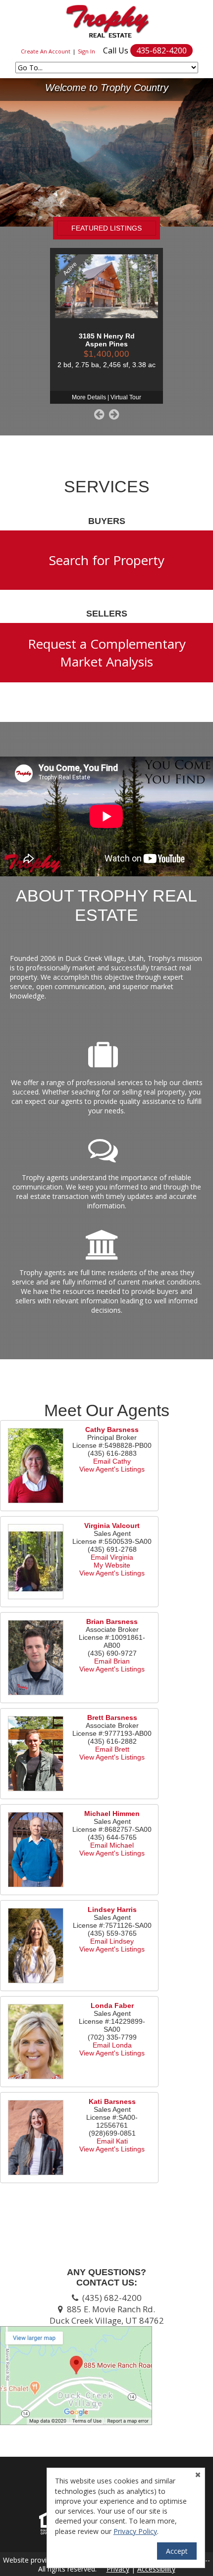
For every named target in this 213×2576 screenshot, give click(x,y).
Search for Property (107, 560)
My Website (112, 1565)
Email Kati (112, 2141)
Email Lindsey (112, 1941)
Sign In (86, 51)
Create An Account (46, 51)
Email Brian (112, 1661)
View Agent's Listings (112, 1469)
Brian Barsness (112, 1622)
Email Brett (112, 1749)
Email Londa (112, 2045)
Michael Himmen (112, 1813)
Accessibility (156, 2569)
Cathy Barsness (112, 1430)
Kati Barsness (112, 2101)
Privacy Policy (135, 2531)
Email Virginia (112, 1557)
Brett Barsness (112, 1717)
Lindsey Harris (112, 1909)
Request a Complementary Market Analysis (107, 653)
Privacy (118, 2569)
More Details (89, 397)
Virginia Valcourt (112, 1526)
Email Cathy (112, 1461)
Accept (177, 2551)
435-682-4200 (161, 50)
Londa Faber (112, 2005)
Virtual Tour (126, 397)
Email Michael (112, 1845)
